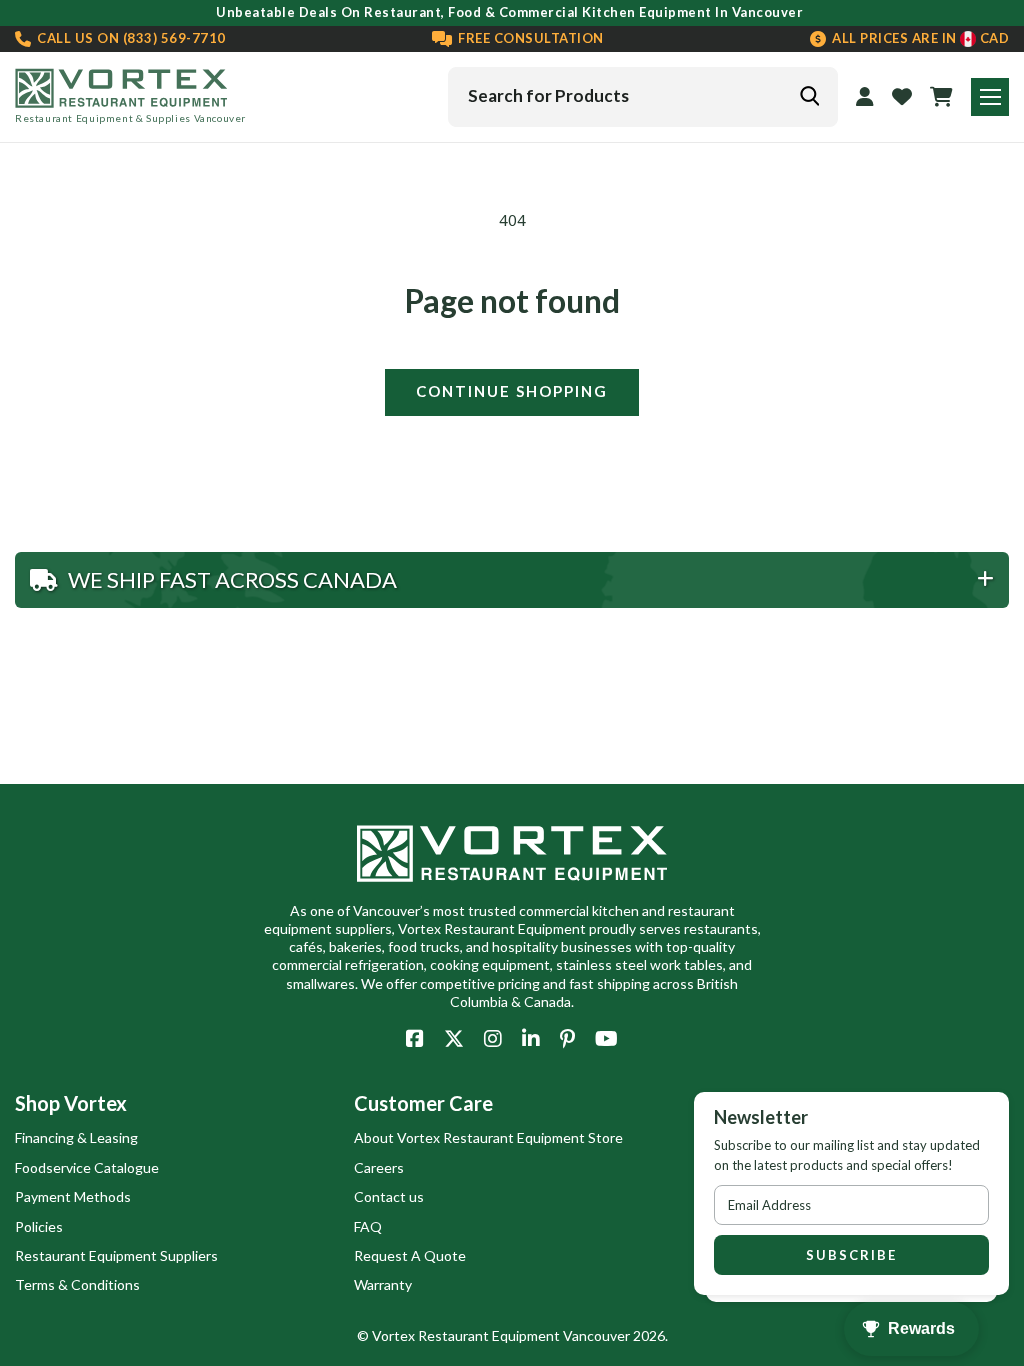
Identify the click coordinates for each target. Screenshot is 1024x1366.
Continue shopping (512, 391)
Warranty (383, 1284)
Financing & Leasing (76, 1137)
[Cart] (941, 97)
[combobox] (643, 97)
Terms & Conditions (77, 1284)
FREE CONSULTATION (529, 38)
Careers (379, 1167)
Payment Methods (73, 1196)
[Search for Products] (809, 96)
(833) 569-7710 (130, 38)
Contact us (389, 1196)
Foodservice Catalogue (87, 1167)
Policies (39, 1226)
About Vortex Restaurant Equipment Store (488, 1137)
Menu (990, 97)
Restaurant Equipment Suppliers (116, 1255)
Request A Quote (410, 1255)
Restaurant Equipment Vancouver (524, 1335)
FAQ (368, 1226)
